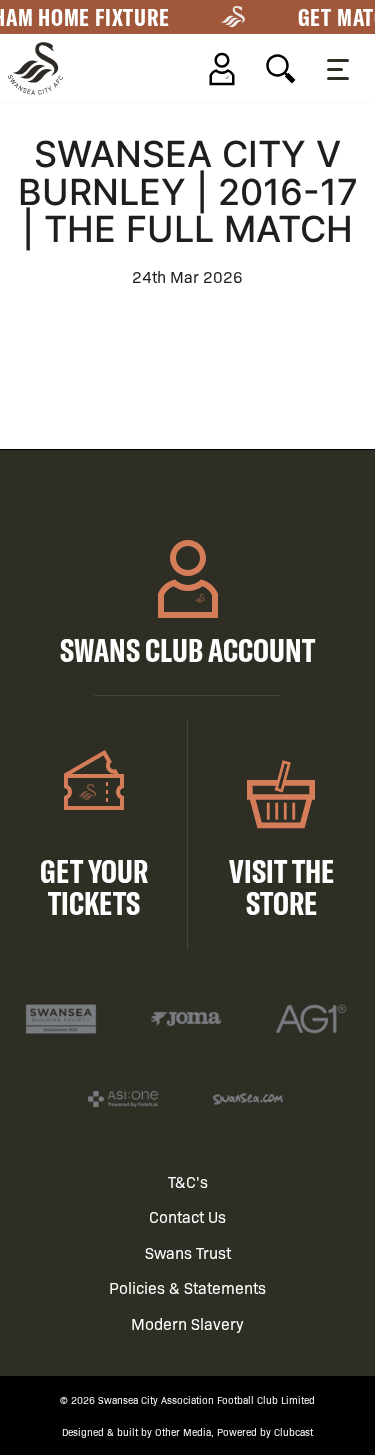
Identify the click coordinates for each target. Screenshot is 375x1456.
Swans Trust (188, 1252)
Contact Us (187, 1216)
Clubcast (293, 1431)
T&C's (188, 1181)
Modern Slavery (187, 1323)
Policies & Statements (187, 1287)
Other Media (183, 1431)
